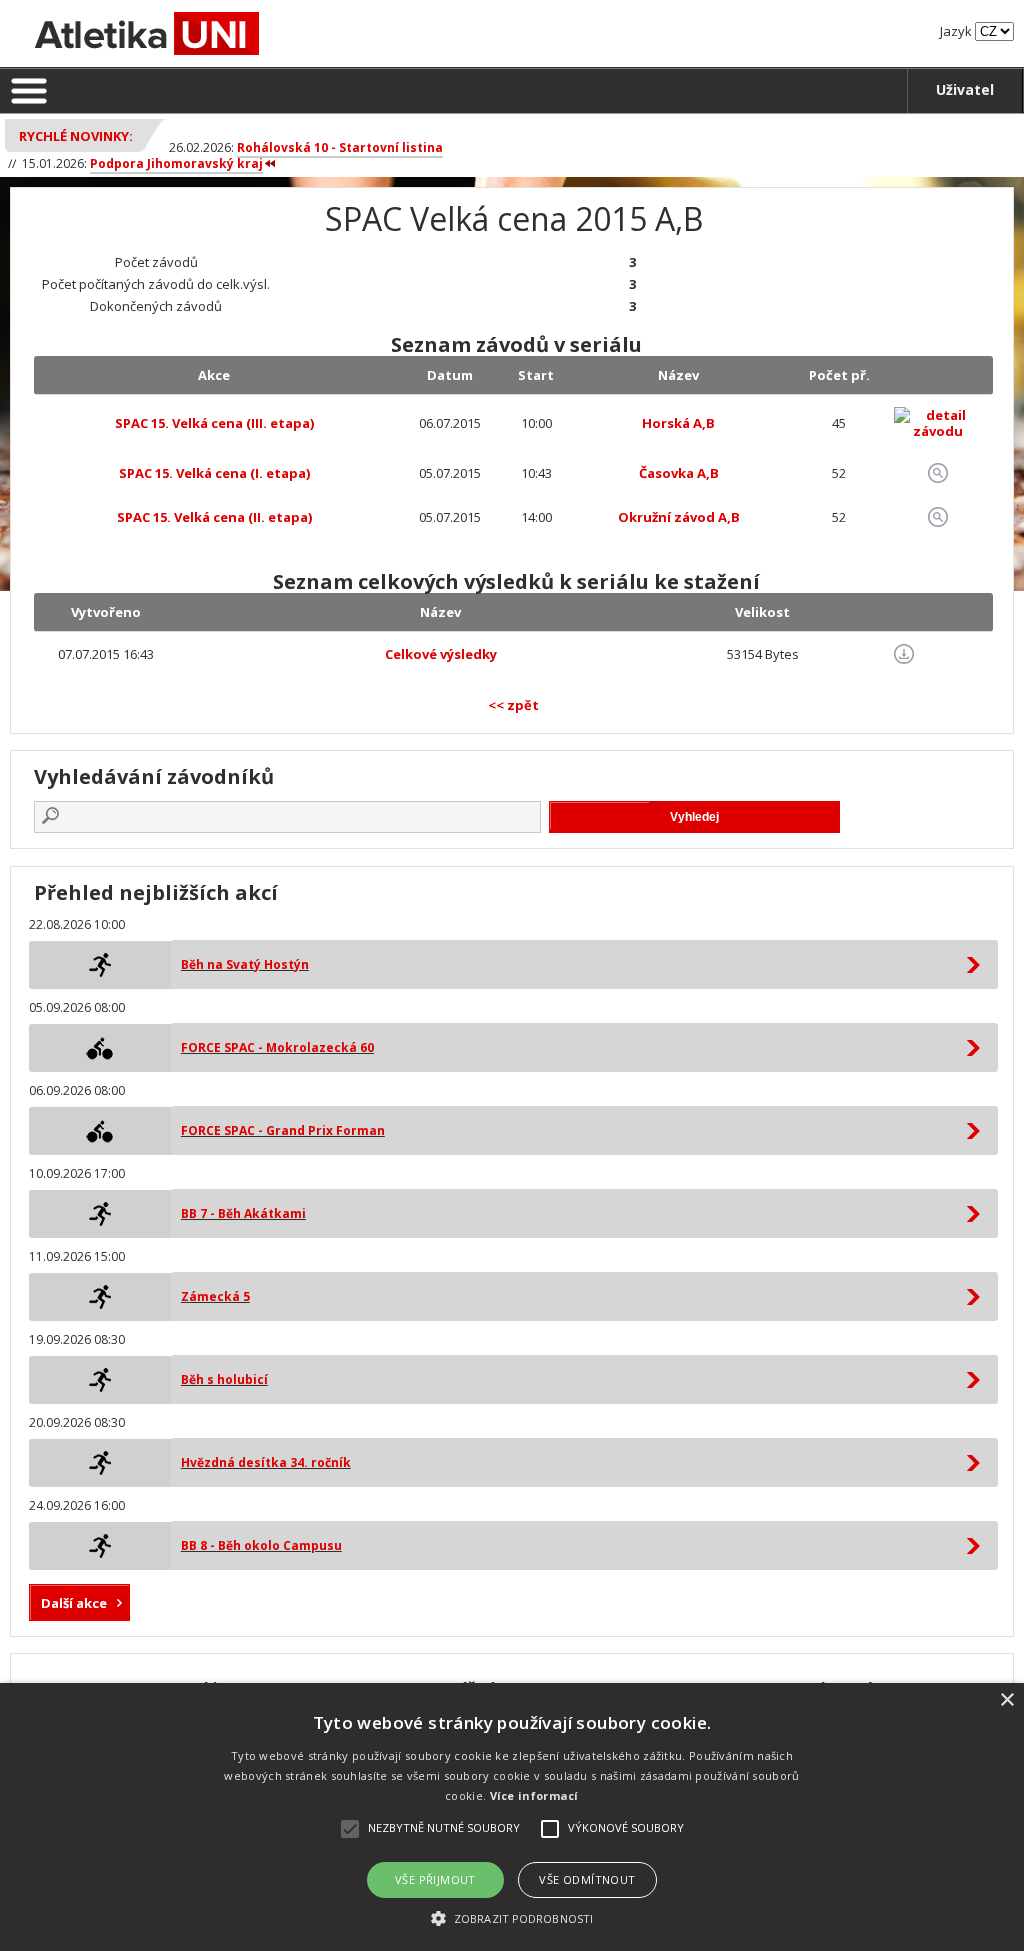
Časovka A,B (679, 473)
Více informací (534, 1795)
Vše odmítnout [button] (587, 1879)
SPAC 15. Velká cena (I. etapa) (214, 473)
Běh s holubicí (224, 1379)
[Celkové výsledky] (904, 654)
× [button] (1006, 1700)
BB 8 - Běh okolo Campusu (261, 1545)
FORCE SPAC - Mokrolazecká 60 (277, 1047)
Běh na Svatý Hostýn (245, 964)
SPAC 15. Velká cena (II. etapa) (214, 517)
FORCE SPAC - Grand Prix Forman (283, 1130)
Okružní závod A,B (679, 517)
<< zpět (513, 705)
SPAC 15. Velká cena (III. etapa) (214, 423)
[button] (512, 1917)
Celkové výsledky (441, 654)
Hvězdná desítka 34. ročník (266, 1462)
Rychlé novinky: (76, 136)
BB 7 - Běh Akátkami (243, 1213)
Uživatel (965, 89)
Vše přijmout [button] (435, 1879)
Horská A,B (678, 423)
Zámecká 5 (215, 1296)
